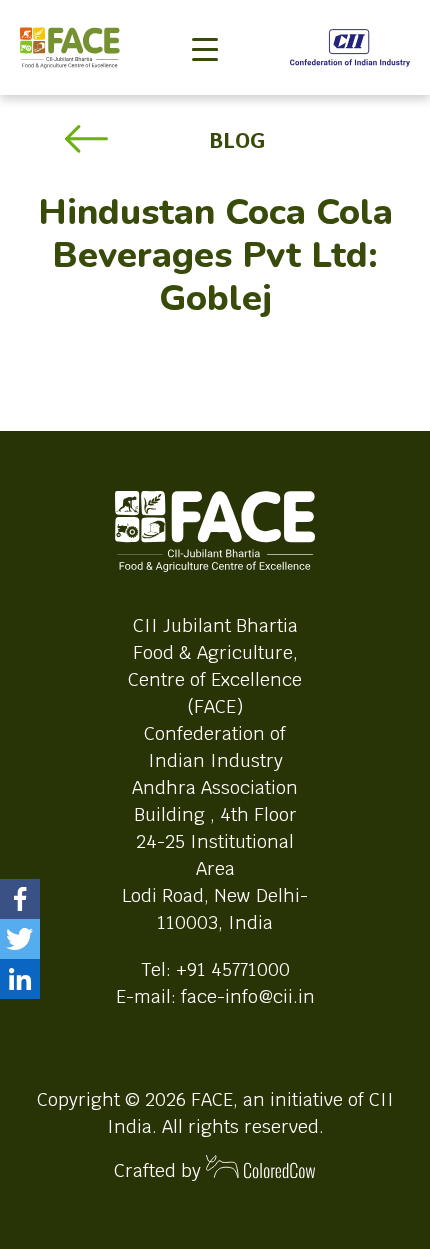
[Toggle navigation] (205, 16)
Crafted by (160, 1170)
